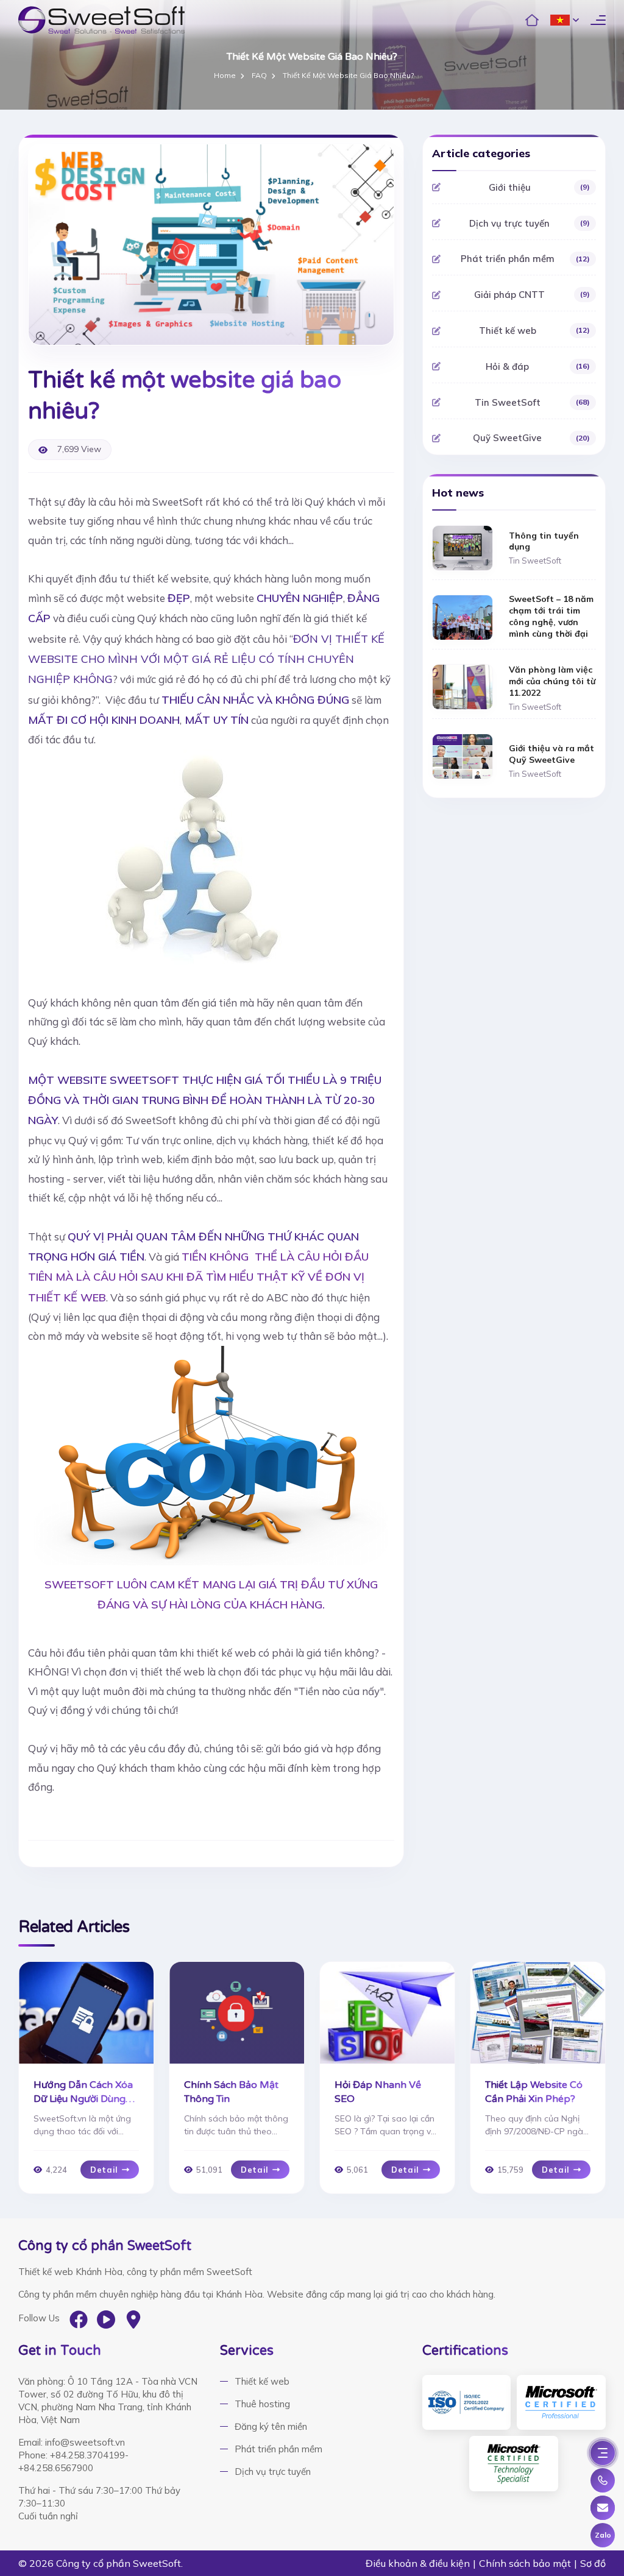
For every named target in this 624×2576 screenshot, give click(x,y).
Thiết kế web (534, 331)
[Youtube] (106, 2319)
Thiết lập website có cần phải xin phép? (534, 2092)
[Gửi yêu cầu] (603, 2508)
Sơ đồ (593, 2563)
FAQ (259, 76)
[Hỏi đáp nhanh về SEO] (387, 2013)
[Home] (532, 20)
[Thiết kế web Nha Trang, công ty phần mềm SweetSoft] (101, 20)
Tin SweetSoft (532, 402)
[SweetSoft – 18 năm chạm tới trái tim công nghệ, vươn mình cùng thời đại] (463, 617)
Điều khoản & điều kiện (418, 2563)
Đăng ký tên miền (271, 2426)
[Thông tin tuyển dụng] (463, 547)
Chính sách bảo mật (525, 2563)
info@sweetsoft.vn (85, 2442)
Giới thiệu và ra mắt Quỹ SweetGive (551, 754)
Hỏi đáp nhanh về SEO (378, 2092)
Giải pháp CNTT (532, 295)
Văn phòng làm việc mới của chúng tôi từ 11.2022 (552, 681)
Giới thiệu (539, 187)
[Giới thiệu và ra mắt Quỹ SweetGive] (463, 756)
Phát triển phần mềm (525, 259)
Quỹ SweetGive (531, 438)
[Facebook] (79, 2319)
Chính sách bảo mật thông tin (231, 2092)
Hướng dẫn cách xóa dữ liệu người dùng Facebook (83, 2093)
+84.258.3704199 (87, 2455)
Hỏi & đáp (538, 366)
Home (225, 76)
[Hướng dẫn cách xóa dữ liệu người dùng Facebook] (86, 2013)
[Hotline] (603, 2480)
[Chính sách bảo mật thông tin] (237, 2013)
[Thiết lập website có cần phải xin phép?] (538, 2013)
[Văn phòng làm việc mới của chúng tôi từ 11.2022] (463, 686)
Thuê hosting (262, 2404)
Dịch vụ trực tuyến (530, 223)
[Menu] (603, 2453)
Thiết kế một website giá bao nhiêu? (348, 76)
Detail (104, 2170)
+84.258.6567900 (56, 2468)
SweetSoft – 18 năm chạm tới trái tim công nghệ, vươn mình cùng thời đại (551, 616)
